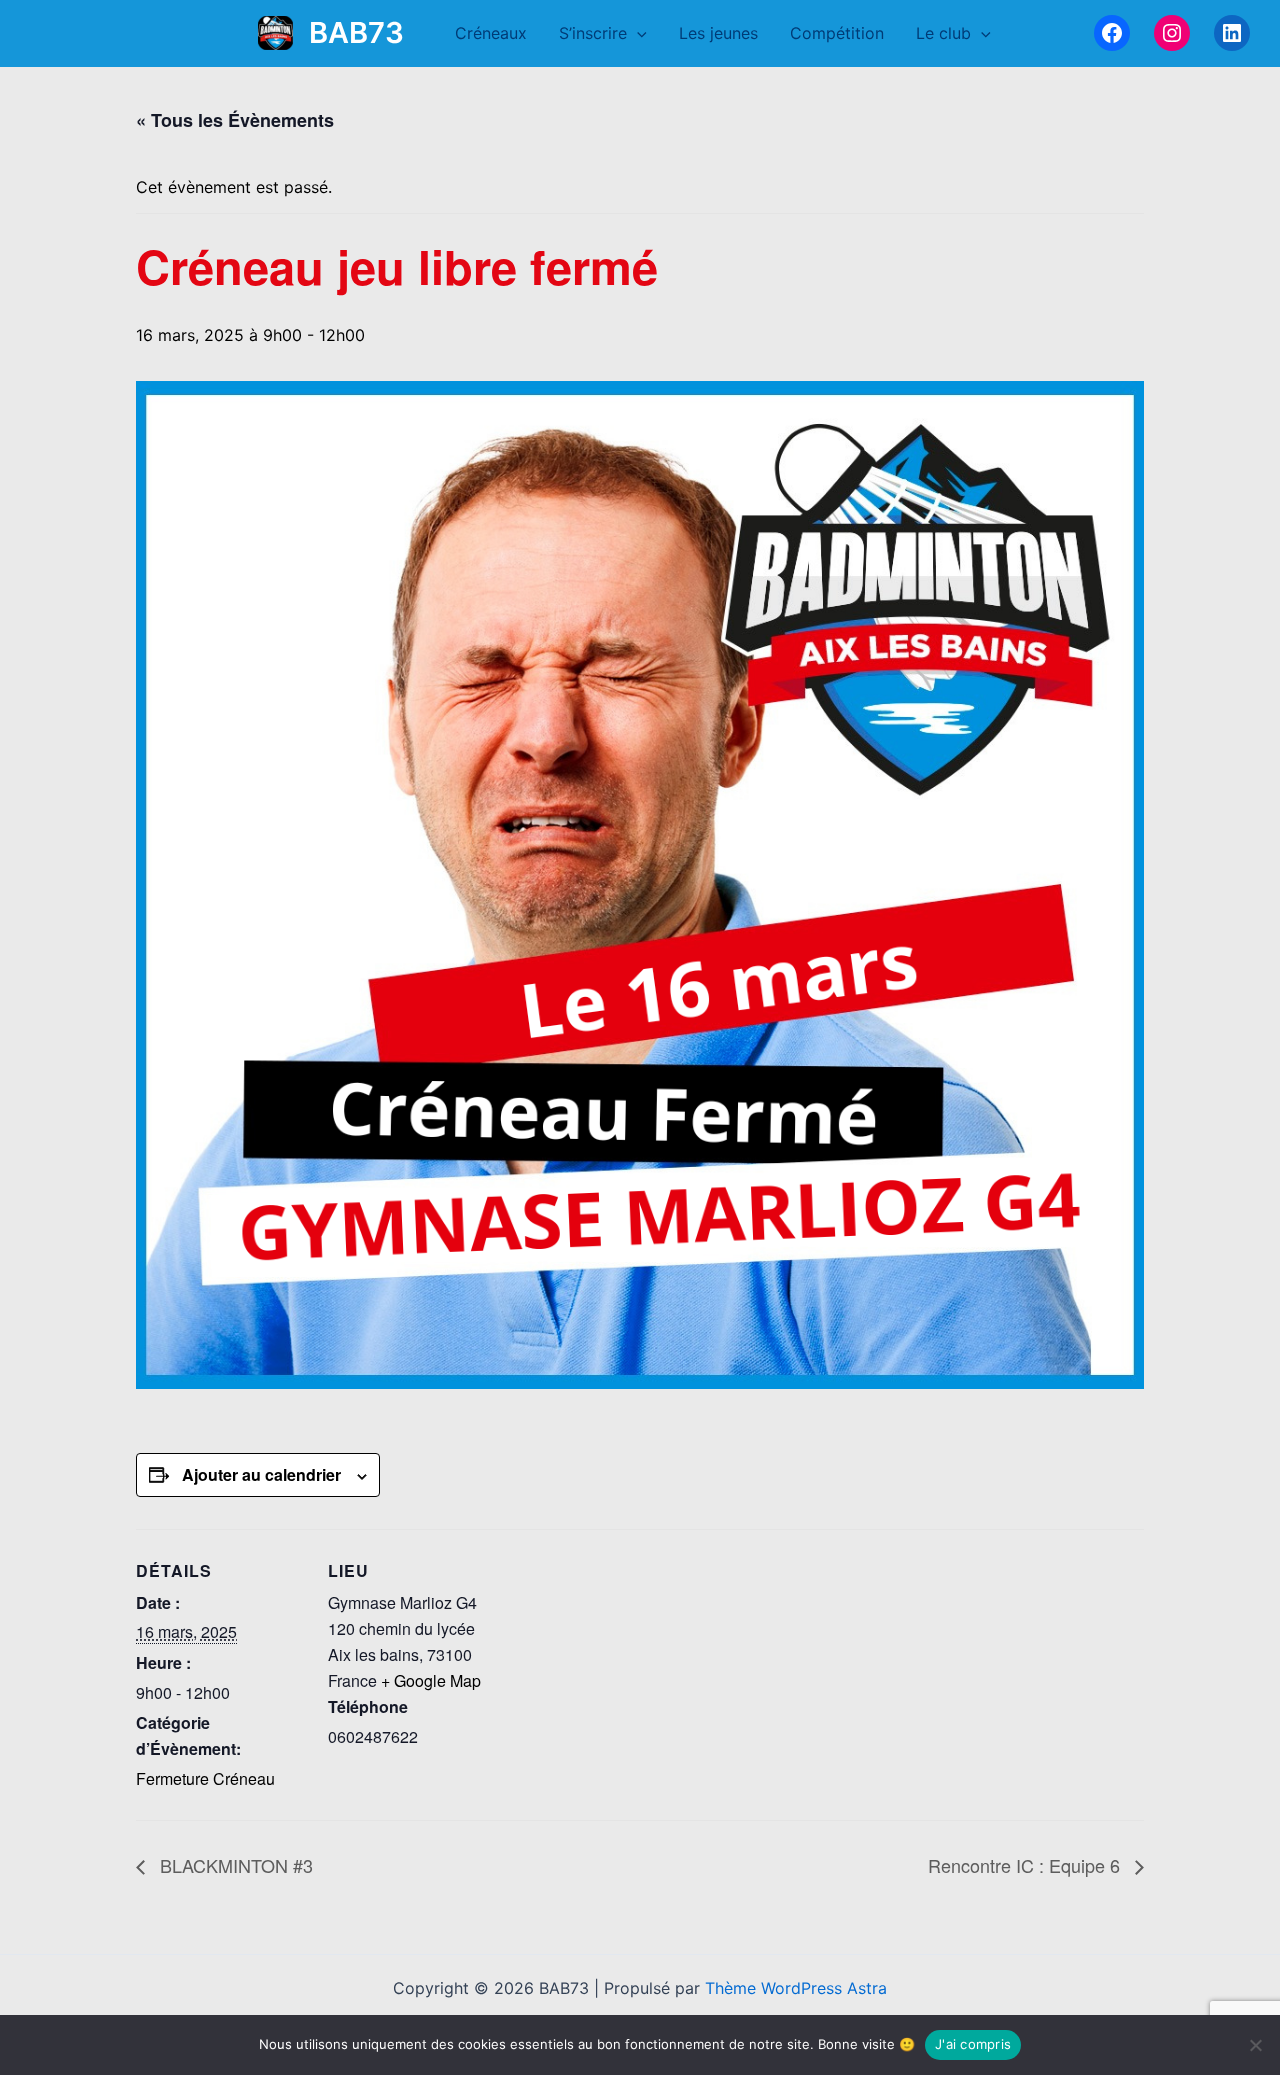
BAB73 (356, 32)
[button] (637, 33)
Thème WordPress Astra (796, 1988)
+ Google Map (431, 1680)
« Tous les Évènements (235, 120)
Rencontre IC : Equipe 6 (1026, 1865)
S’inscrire (593, 33)
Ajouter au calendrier (261, 1474)
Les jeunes (718, 33)
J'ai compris (973, 2044)
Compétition (837, 33)
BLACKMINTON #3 (234, 1865)
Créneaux (491, 33)
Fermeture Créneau (205, 1778)
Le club (943, 33)
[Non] (1255, 2045)
